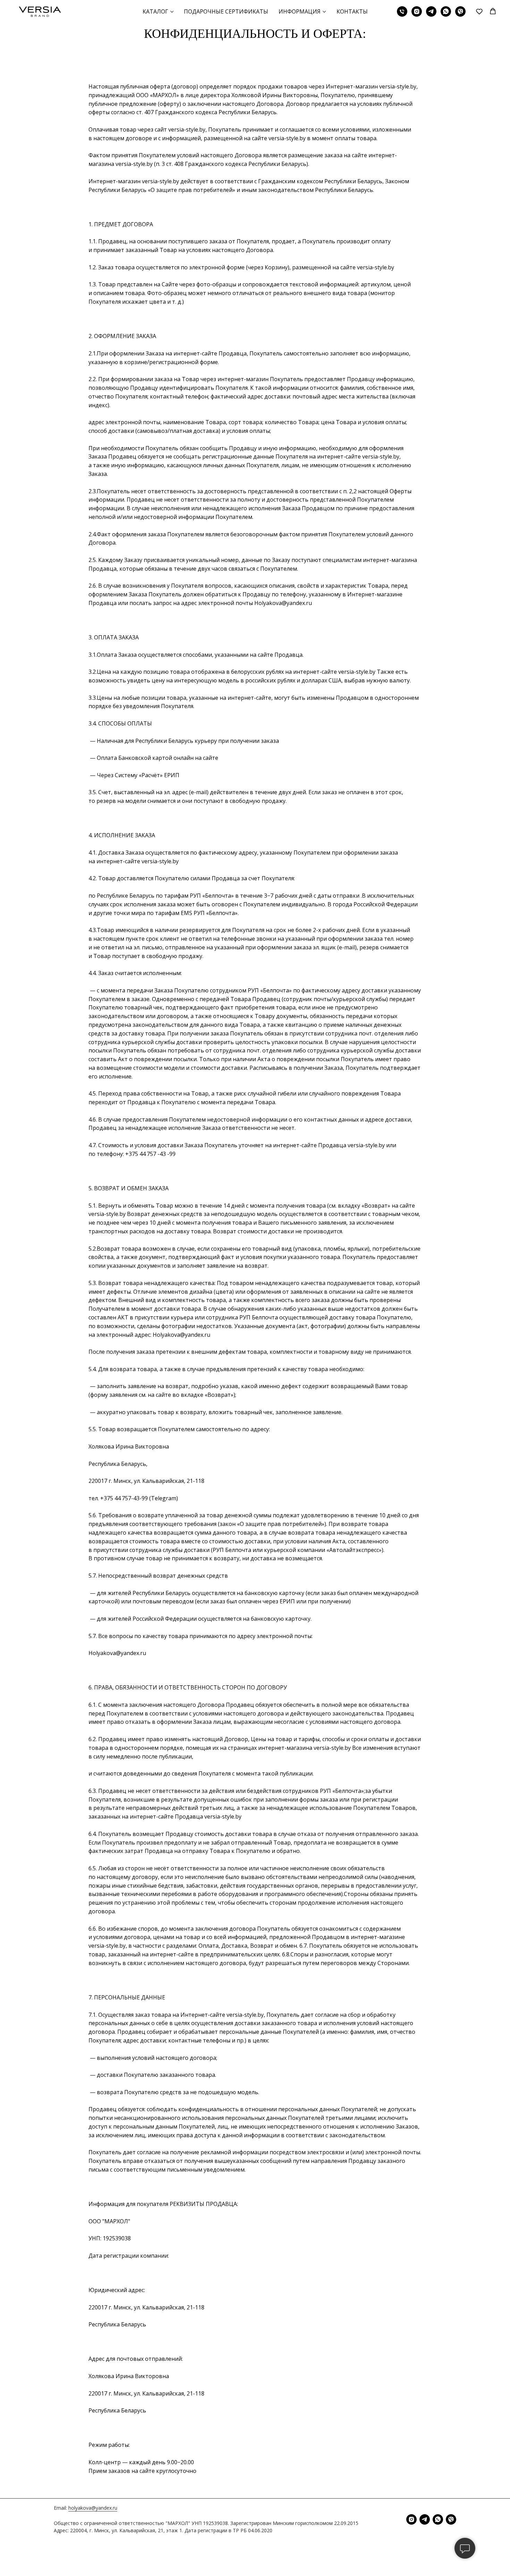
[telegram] (431, 11)
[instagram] (417, 11)
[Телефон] (402, 11)
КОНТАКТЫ (352, 11)
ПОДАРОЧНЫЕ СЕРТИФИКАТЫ (226, 11)
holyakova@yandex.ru (93, 2508)
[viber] (460, 11)
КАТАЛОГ (155, 11)
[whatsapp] (446, 11)
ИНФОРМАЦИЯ (300, 11)
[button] (479, 11)
